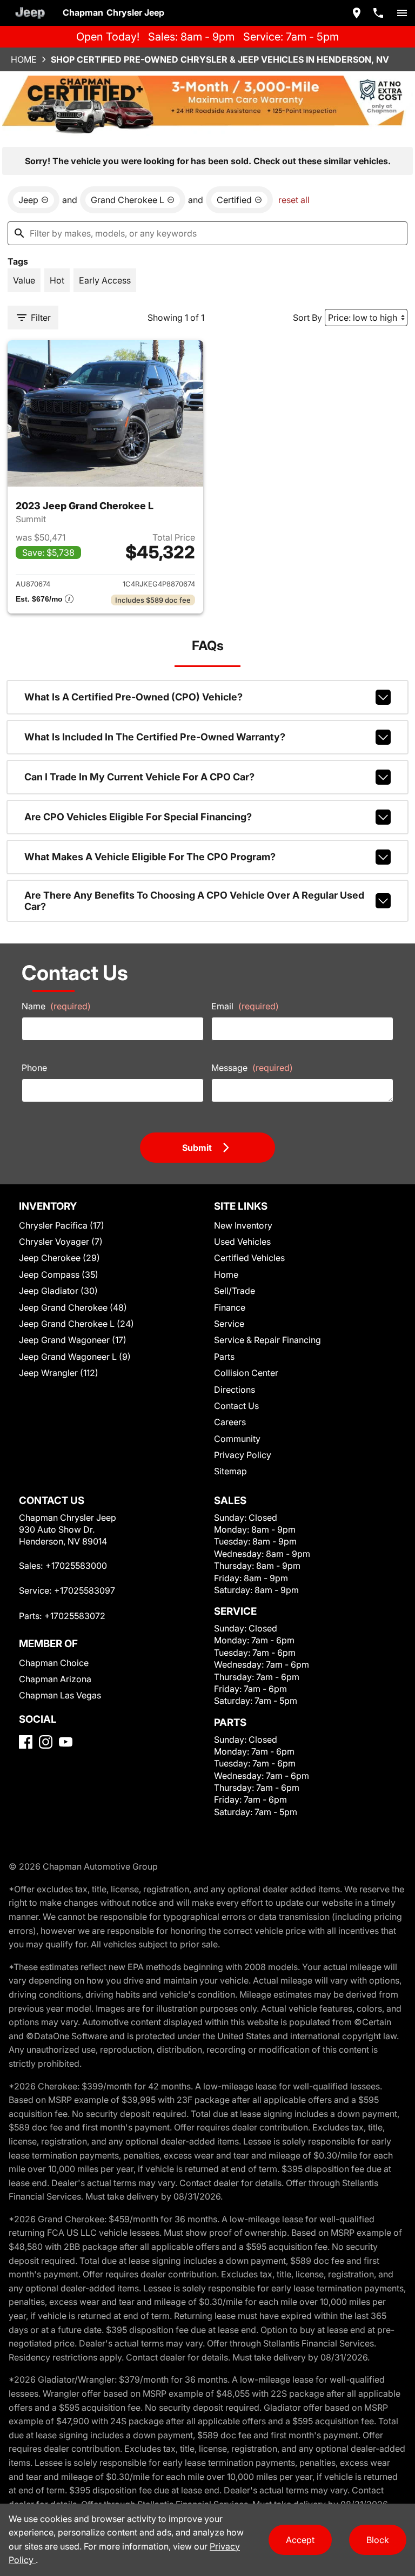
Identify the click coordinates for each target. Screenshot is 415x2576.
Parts (224, 1357)
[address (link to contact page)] (357, 13)
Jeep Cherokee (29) (59, 1258)
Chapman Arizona (55, 1679)
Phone (34, 1068)
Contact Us (236, 1406)
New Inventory (243, 1225)
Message (252, 1068)
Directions (235, 1390)
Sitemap (230, 1471)
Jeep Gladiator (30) (58, 1291)
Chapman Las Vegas (60, 1695)
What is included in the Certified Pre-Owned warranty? (155, 737)
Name (56, 1006)
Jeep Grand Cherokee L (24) (76, 1324)
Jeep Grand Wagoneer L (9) (75, 1357)
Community (237, 1439)
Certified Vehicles (249, 1258)
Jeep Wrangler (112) (59, 1373)
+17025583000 (76, 1566)
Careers (230, 1422)
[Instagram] (46, 1742)
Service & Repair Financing (267, 1340)
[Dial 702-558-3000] (378, 13)
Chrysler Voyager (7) (61, 1242)
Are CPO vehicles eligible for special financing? (138, 817)
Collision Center (246, 1373)
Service (229, 1324)
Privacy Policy (243, 1455)
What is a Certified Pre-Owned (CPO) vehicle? (133, 697)
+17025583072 (75, 1616)
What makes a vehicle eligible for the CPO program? (150, 857)
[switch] (402, 13)
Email (245, 1006)
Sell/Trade (235, 1291)
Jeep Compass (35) (59, 1274)
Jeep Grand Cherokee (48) (73, 1307)
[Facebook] (26, 1742)
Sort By (307, 318)
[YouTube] (66, 1742)
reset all (294, 200)
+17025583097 (85, 1590)
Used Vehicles (242, 1242)
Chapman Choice (54, 1663)
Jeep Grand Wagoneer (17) (73, 1340)
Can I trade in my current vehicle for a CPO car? (139, 777)
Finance (230, 1307)
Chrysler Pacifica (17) (62, 1225)
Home (24, 59)
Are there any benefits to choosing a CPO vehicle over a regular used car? (194, 901)
